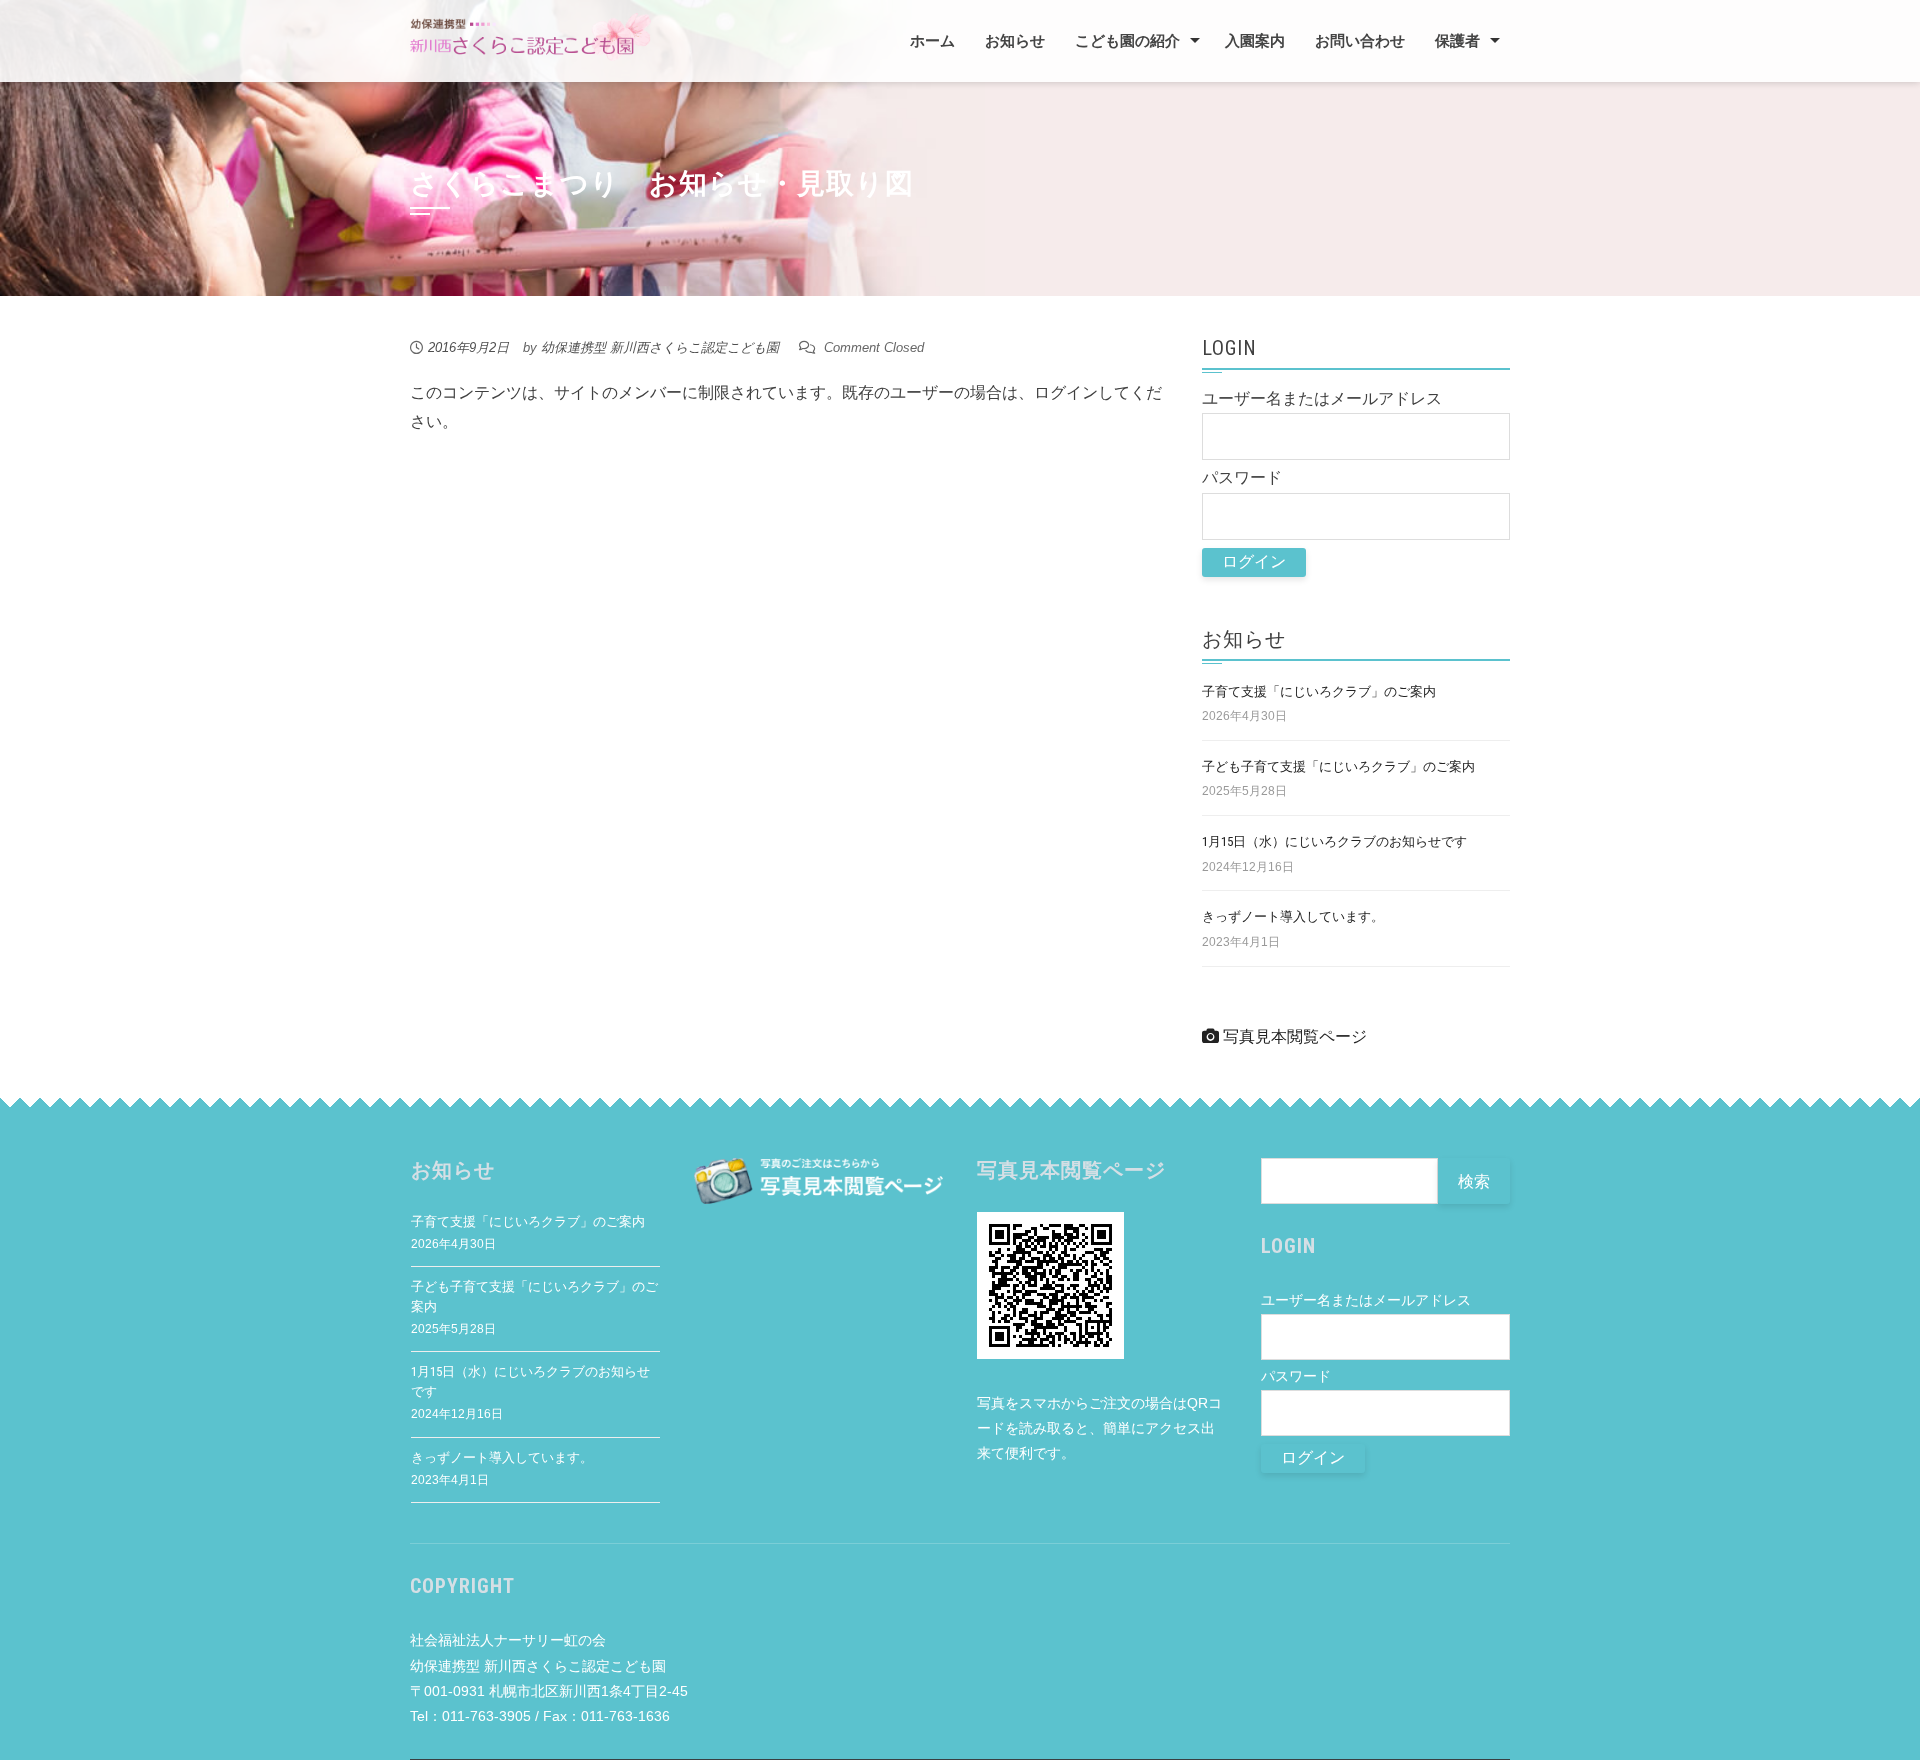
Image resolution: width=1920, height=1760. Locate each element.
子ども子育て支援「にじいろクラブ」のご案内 (1338, 766)
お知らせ (1015, 41)
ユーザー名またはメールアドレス (1322, 398)
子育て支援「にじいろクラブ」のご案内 (1319, 691)
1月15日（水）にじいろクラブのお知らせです (1334, 841)
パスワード (1242, 477)
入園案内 (1255, 41)
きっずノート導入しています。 (1293, 916)
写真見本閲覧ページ (1293, 1036)
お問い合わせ (1360, 41)
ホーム (932, 41)
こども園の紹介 (1127, 41)
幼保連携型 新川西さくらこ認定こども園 (660, 347)
